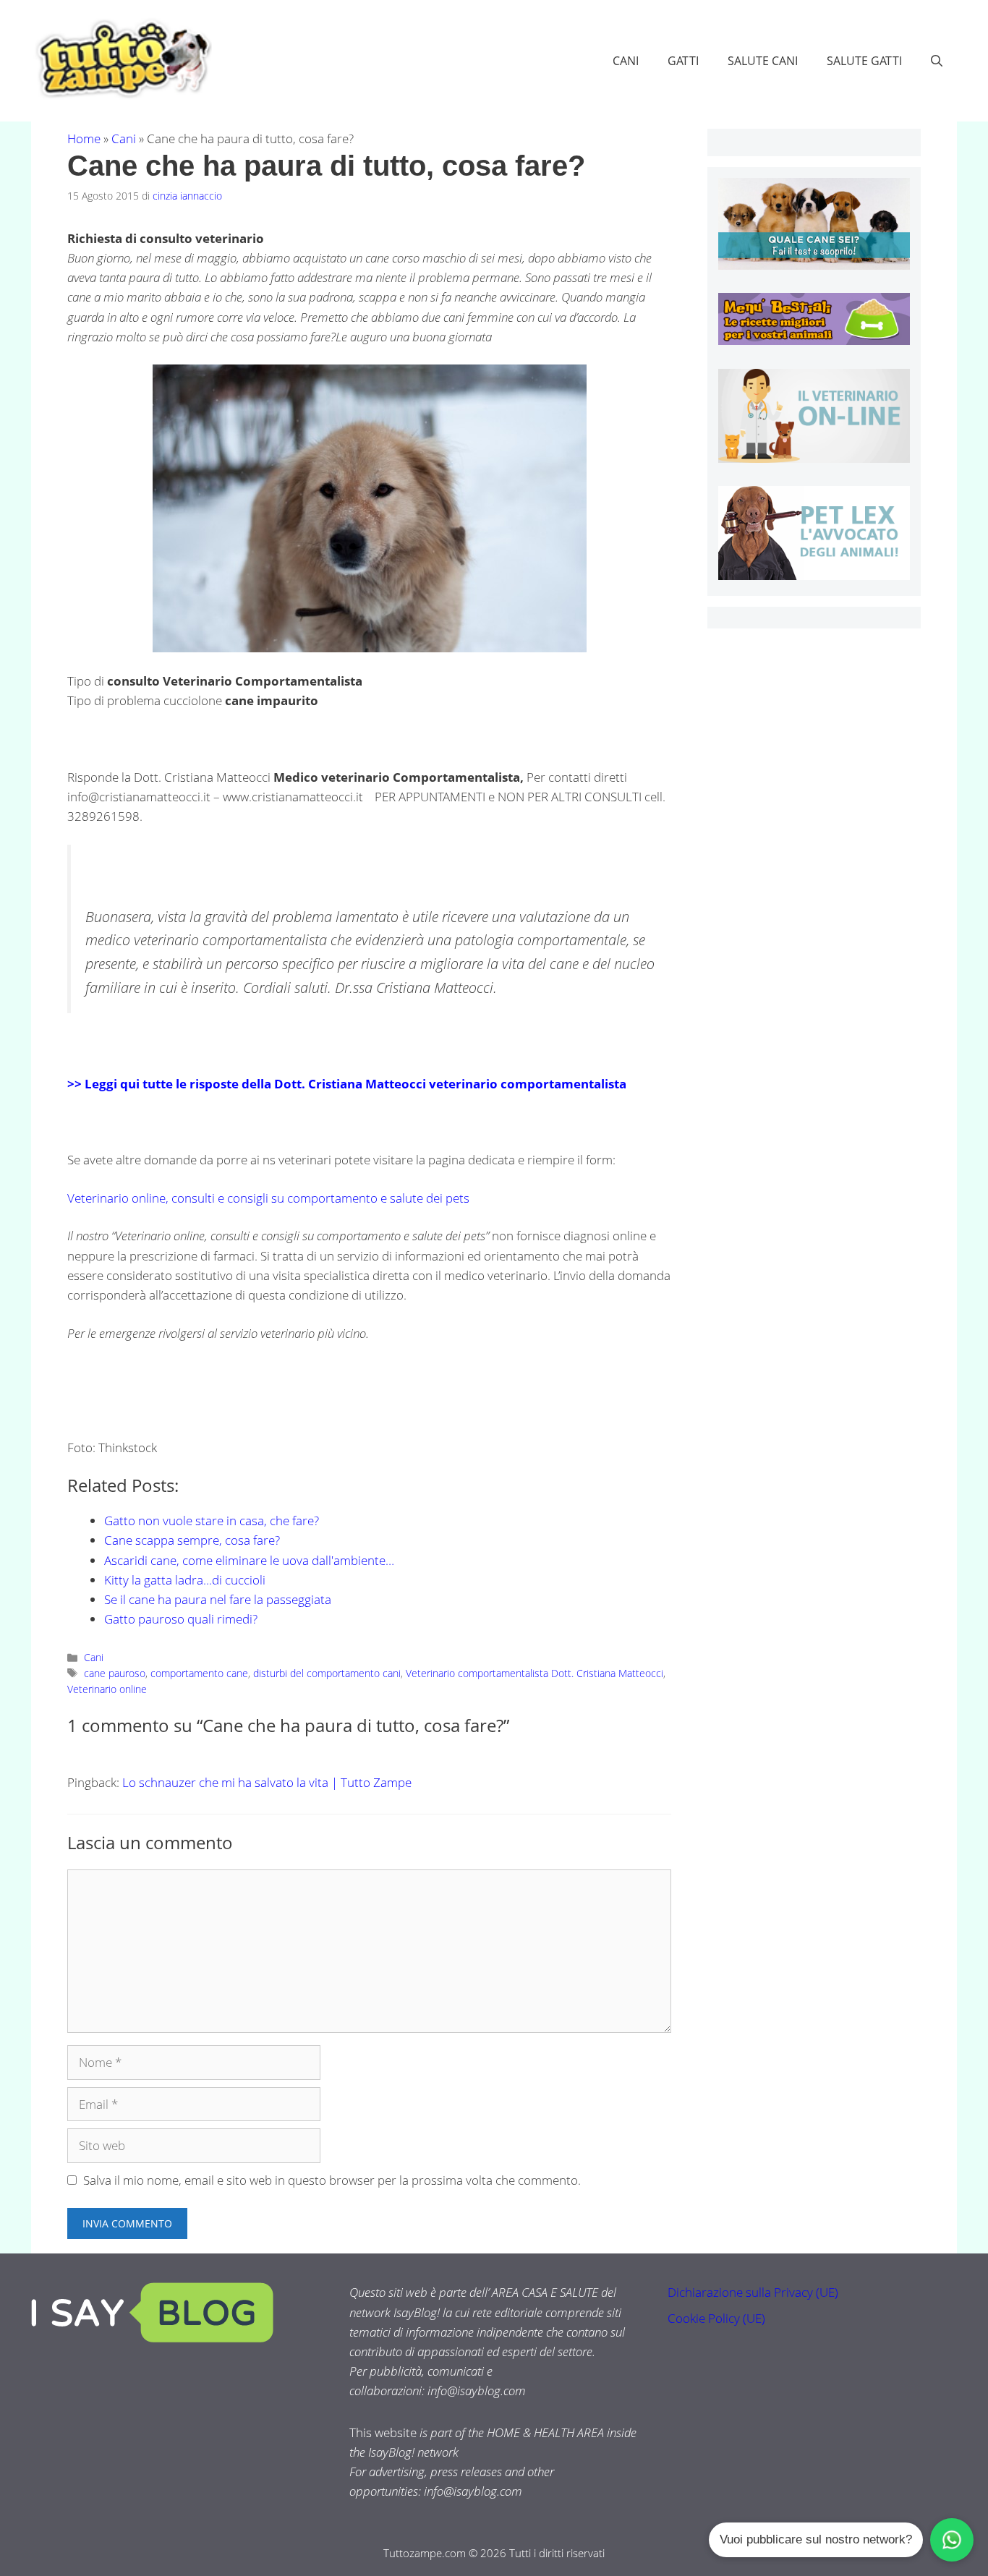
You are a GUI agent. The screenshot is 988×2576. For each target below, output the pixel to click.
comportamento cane (199, 1673)
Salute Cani (763, 61)
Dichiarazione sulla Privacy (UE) (753, 2292)
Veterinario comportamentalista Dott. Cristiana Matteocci (535, 1673)
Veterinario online (107, 1689)
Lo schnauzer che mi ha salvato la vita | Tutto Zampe (267, 1782)
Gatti (683, 61)
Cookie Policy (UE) (716, 2318)
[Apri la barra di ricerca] (937, 61)
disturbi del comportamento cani (327, 1673)
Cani (626, 61)
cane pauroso (115, 1673)
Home (84, 138)
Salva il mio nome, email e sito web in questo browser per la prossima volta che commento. (332, 2180)
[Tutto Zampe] (122, 59)
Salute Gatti (864, 61)
